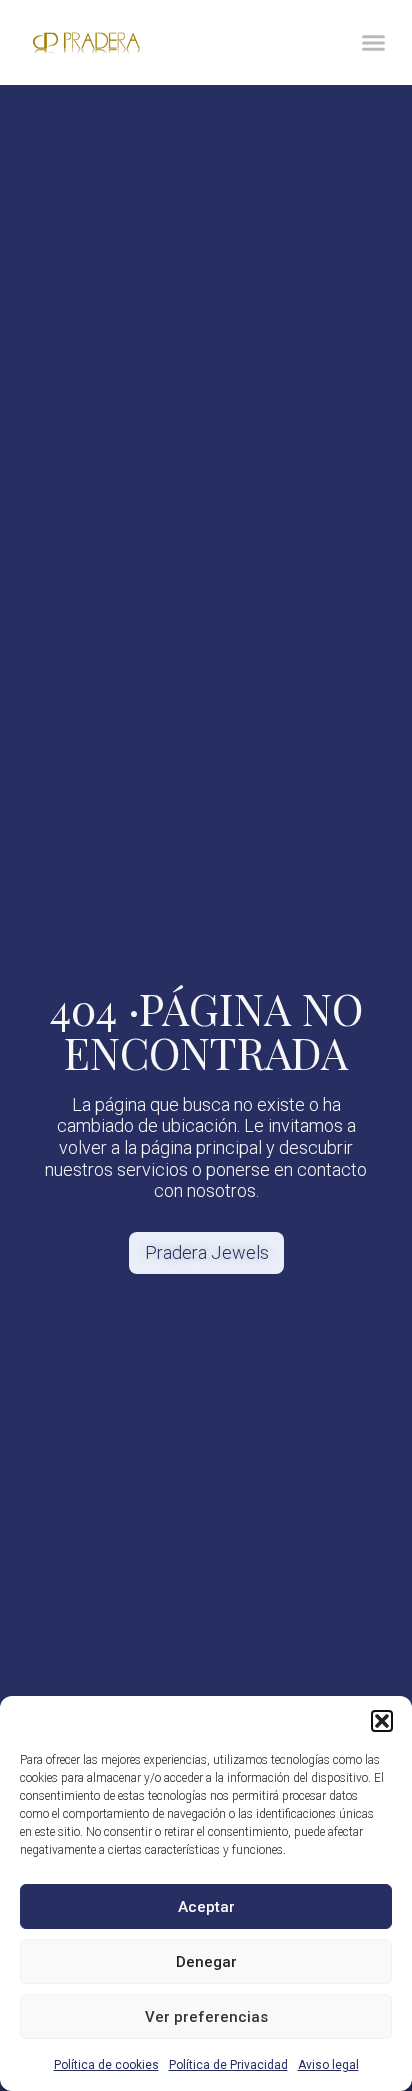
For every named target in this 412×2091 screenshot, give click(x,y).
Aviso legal (328, 2065)
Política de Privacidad (228, 2065)
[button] (382, 1721)
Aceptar (206, 1907)
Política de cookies (106, 2065)
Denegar (206, 1962)
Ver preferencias (206, 2017)
